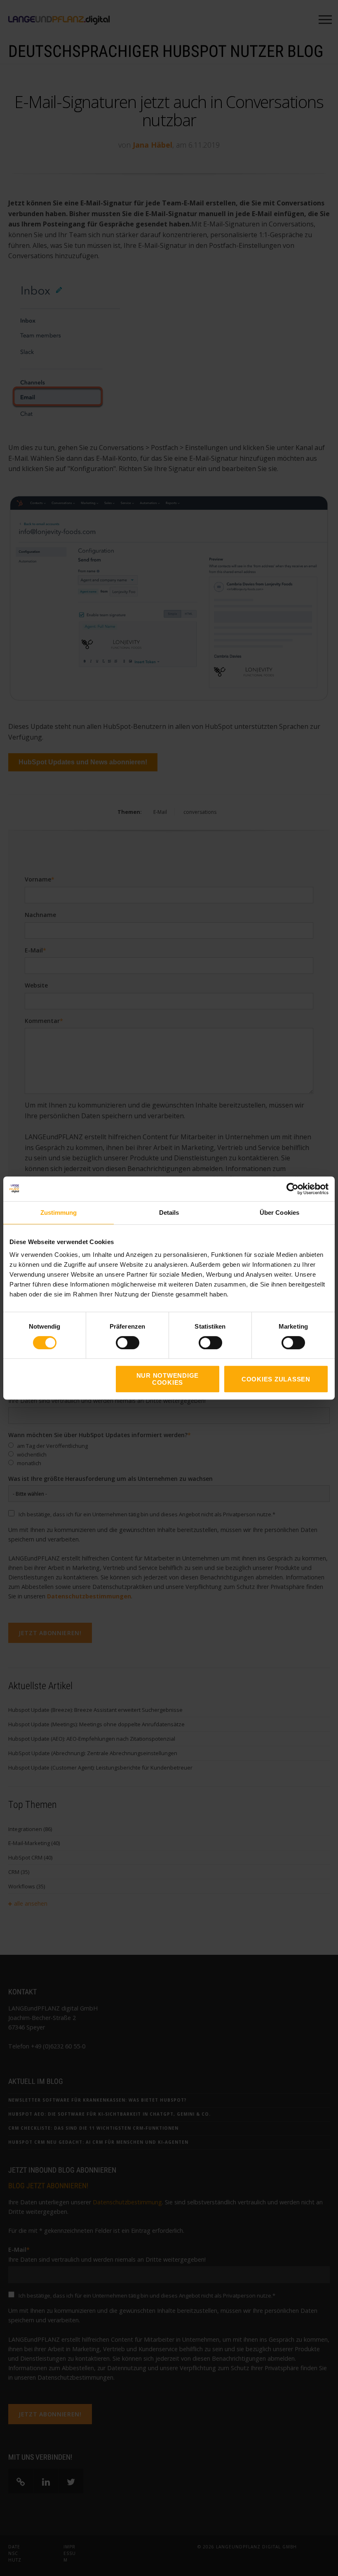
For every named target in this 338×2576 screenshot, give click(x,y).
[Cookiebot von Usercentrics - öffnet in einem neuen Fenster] (292, 1189)
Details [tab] (169, 1213)
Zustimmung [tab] (59, 1213)
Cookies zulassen (276, 1379)
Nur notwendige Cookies (168, 1379)
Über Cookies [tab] (279, 1213)
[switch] (119, 1343)
